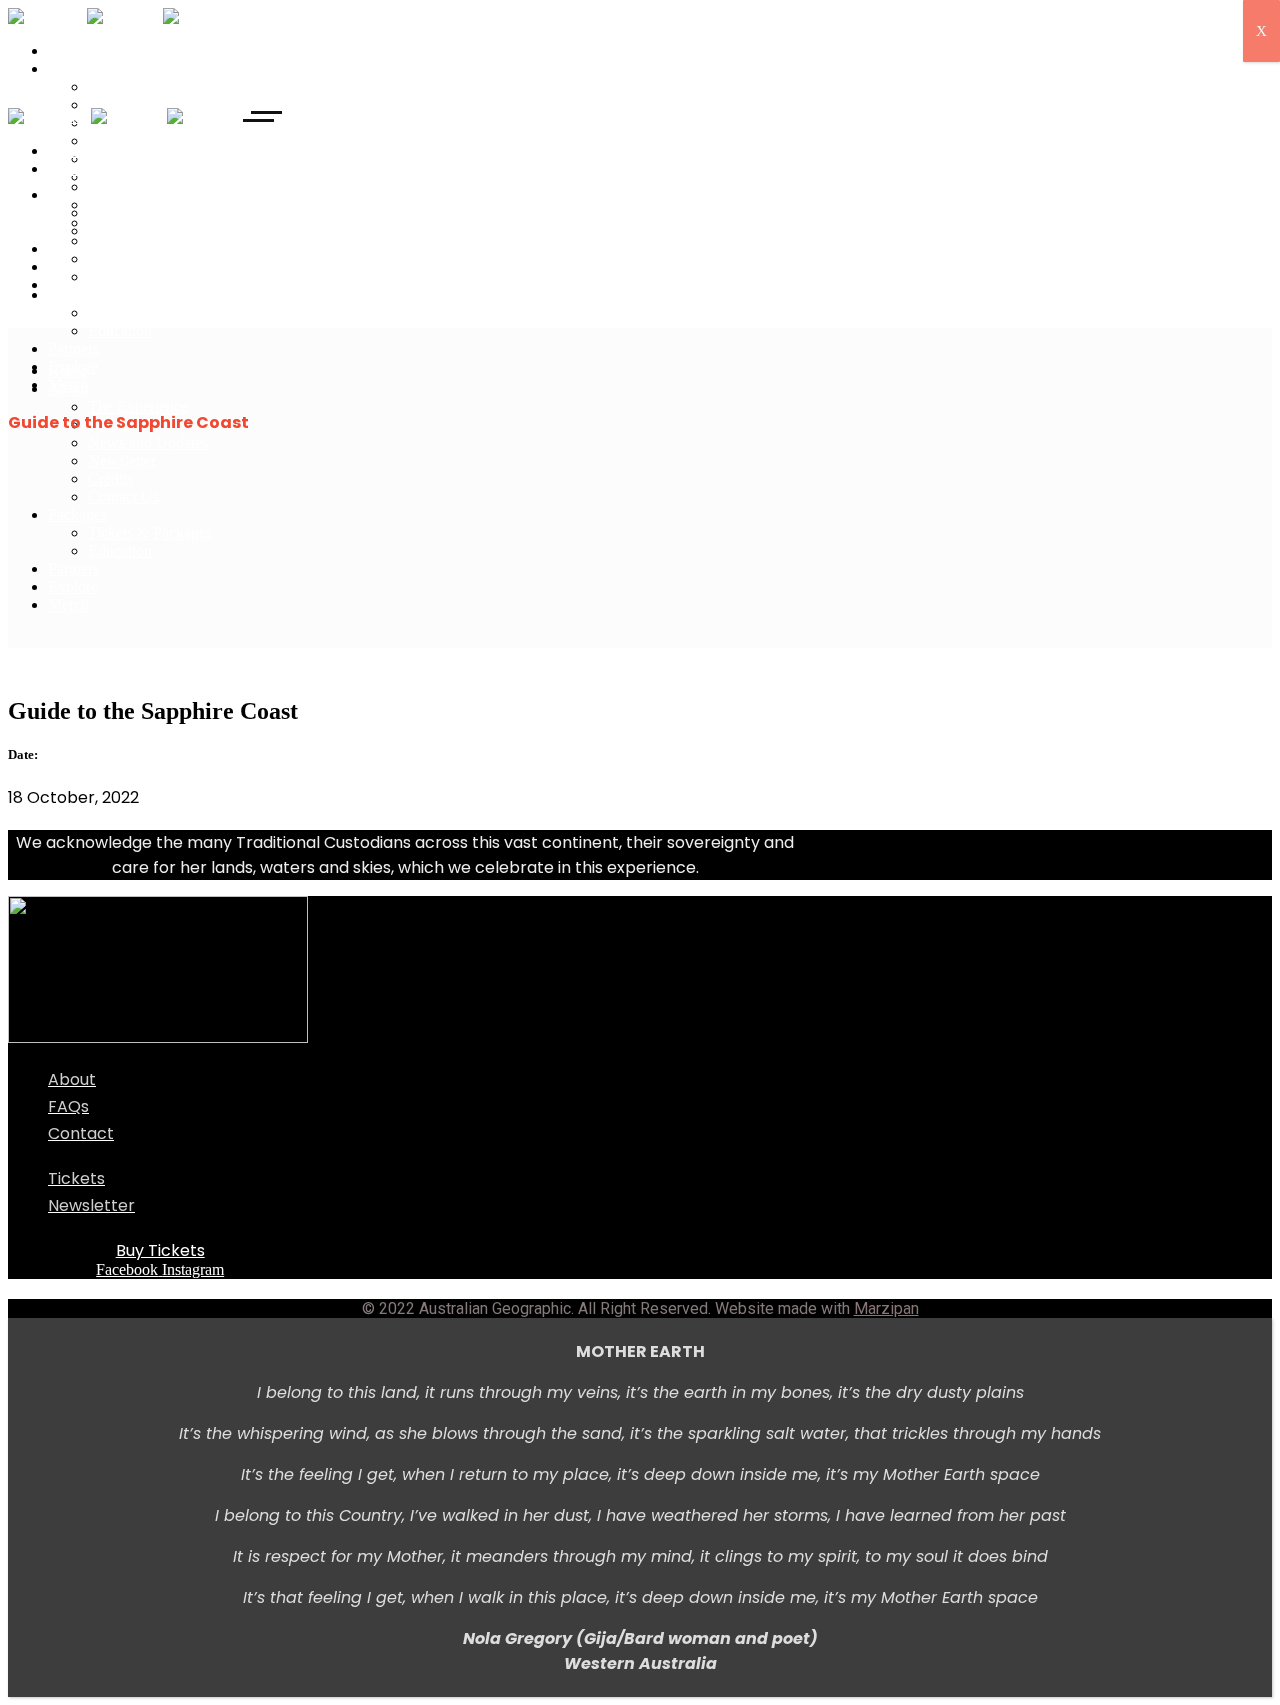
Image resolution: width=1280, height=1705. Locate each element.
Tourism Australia (64, 668)
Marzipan (886, 1308)
